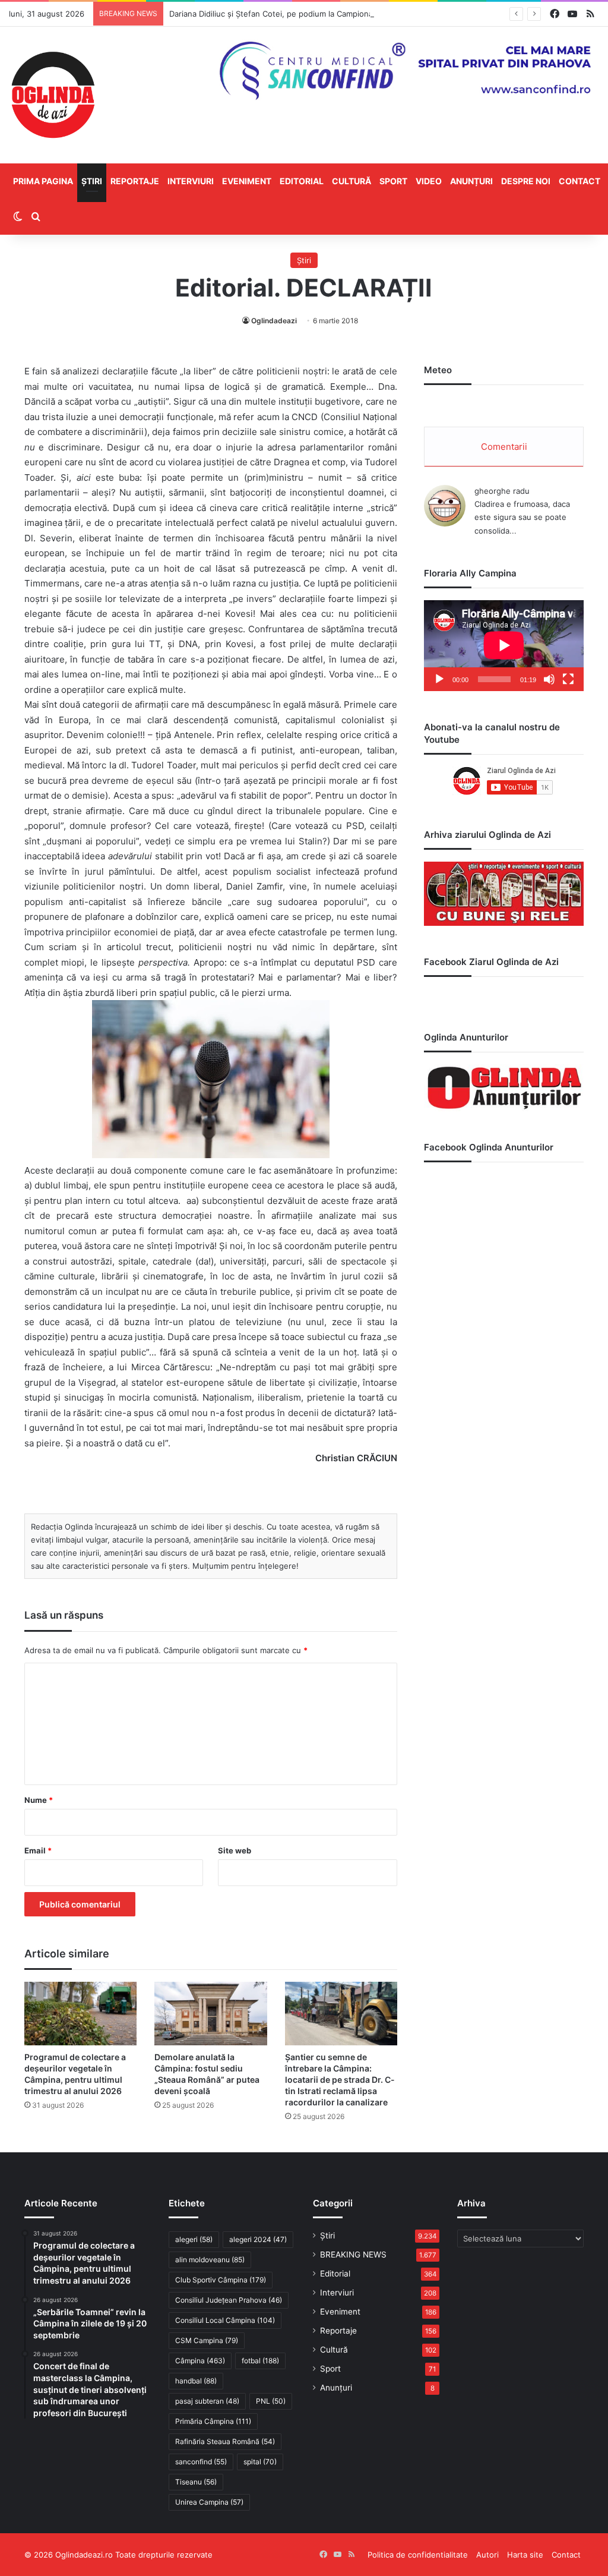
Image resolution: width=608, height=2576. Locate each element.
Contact (579, 181)
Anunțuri (471, 181)
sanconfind (201, 2462)
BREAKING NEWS (353, 2255)
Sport (393, 181)
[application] (504, 646)
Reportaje (135, 181)
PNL (271, 2401)
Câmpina (200, 2361)
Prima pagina (43, 181)
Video (429, 181)
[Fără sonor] (549, 679)
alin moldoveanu (210, 2260)
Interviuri (191, 181)
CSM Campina (207, 2340)
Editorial (302, 181)
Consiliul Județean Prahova (229, 2300)
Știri (92, 181)
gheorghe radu (502, 491)
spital (260, 2462)
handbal (196, 2381)
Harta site (525, 2555)
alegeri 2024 (258, 2239)
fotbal (260, 2361)
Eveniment (247, 181)
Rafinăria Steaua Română (225, 2441)
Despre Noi (526, 181)
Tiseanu (196, 2482)
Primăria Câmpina (213, 2421)
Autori (487, 2555)
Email (38, 1850)
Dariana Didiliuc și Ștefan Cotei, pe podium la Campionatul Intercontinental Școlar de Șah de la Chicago (359, 14)
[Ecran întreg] (568, 679)
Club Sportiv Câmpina (221, 2280)
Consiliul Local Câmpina (225, 2320)
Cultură (351, 181)
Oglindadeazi (274, 321)
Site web (235, 1850)
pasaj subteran (207, 2401)
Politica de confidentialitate (418, 2555)
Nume (39, 1800)
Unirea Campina (209, 2502)
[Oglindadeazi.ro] (53, 95)
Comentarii (504, 447)
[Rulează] (439, 679)
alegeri (194, 2239)
